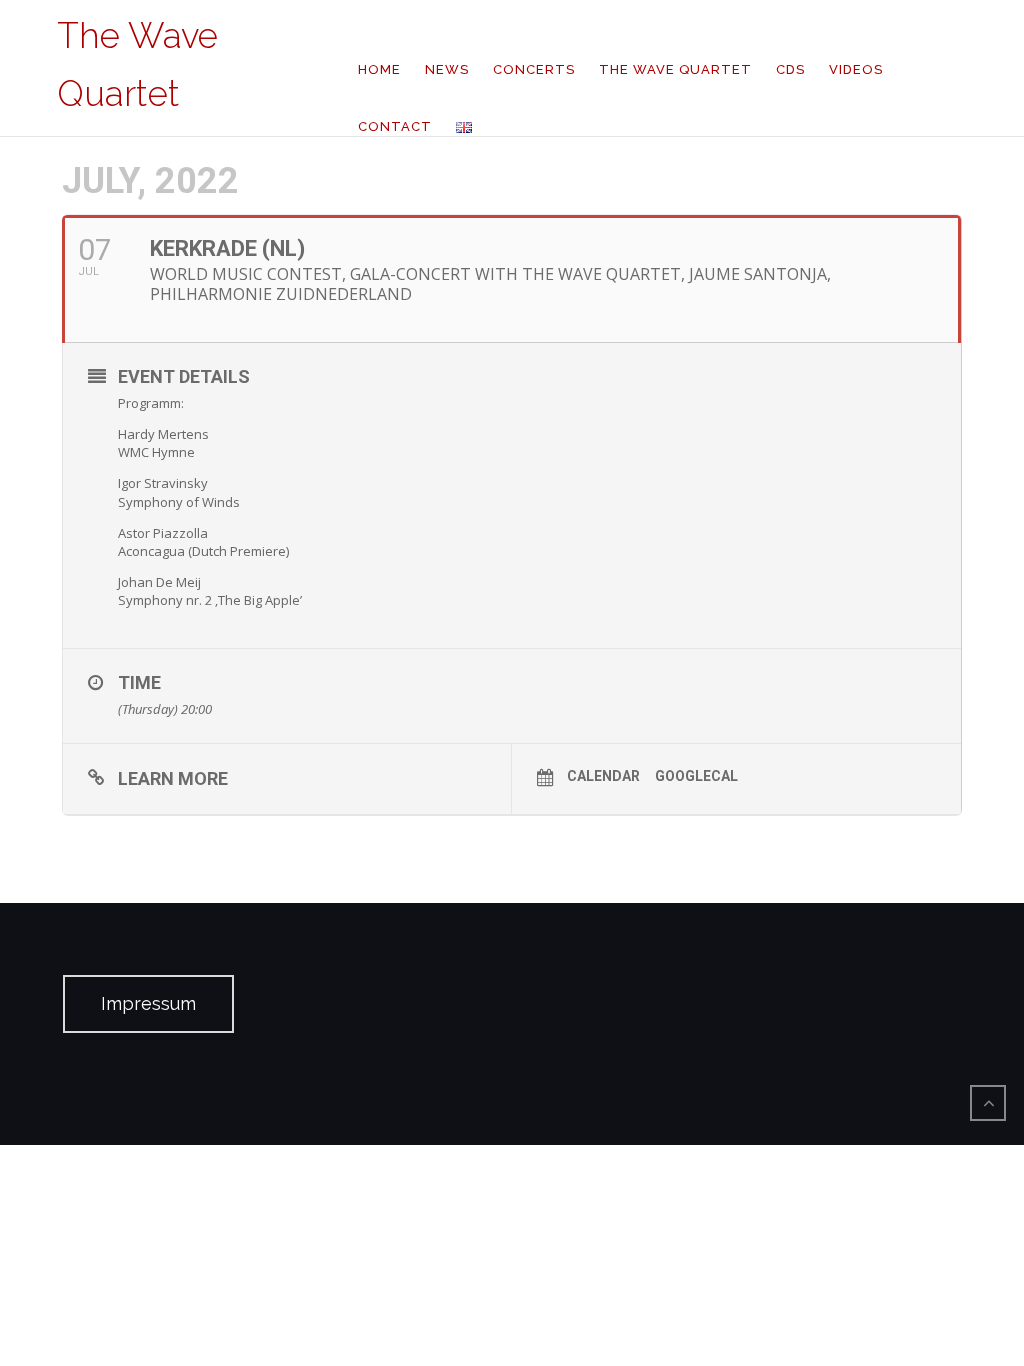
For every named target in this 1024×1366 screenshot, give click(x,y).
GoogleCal (696, 776)
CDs (790, 69)
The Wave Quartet (675, 69)
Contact (395, 126)
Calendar (603, 776)
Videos (856, 69)
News (447, 69)
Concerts (534, 69)
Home (379, 69)
